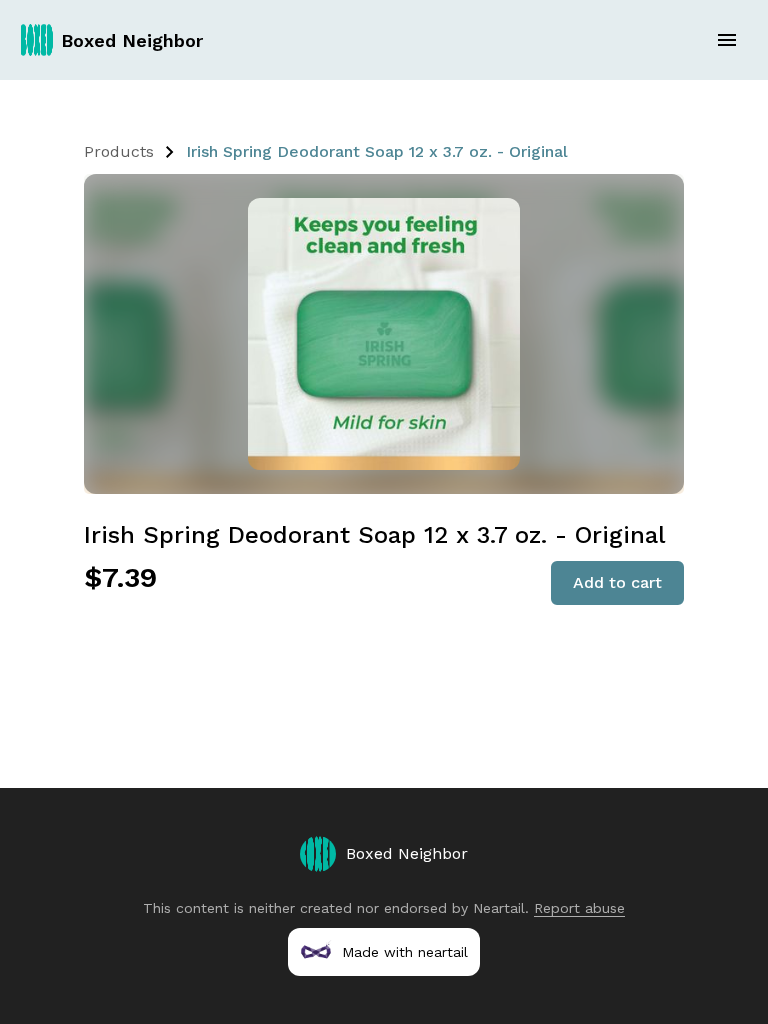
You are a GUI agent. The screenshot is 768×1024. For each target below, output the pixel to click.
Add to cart (617, 582)
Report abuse (579, 908)
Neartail (499, 908)
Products (119, 151)
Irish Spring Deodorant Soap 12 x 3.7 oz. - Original (377, 151)
